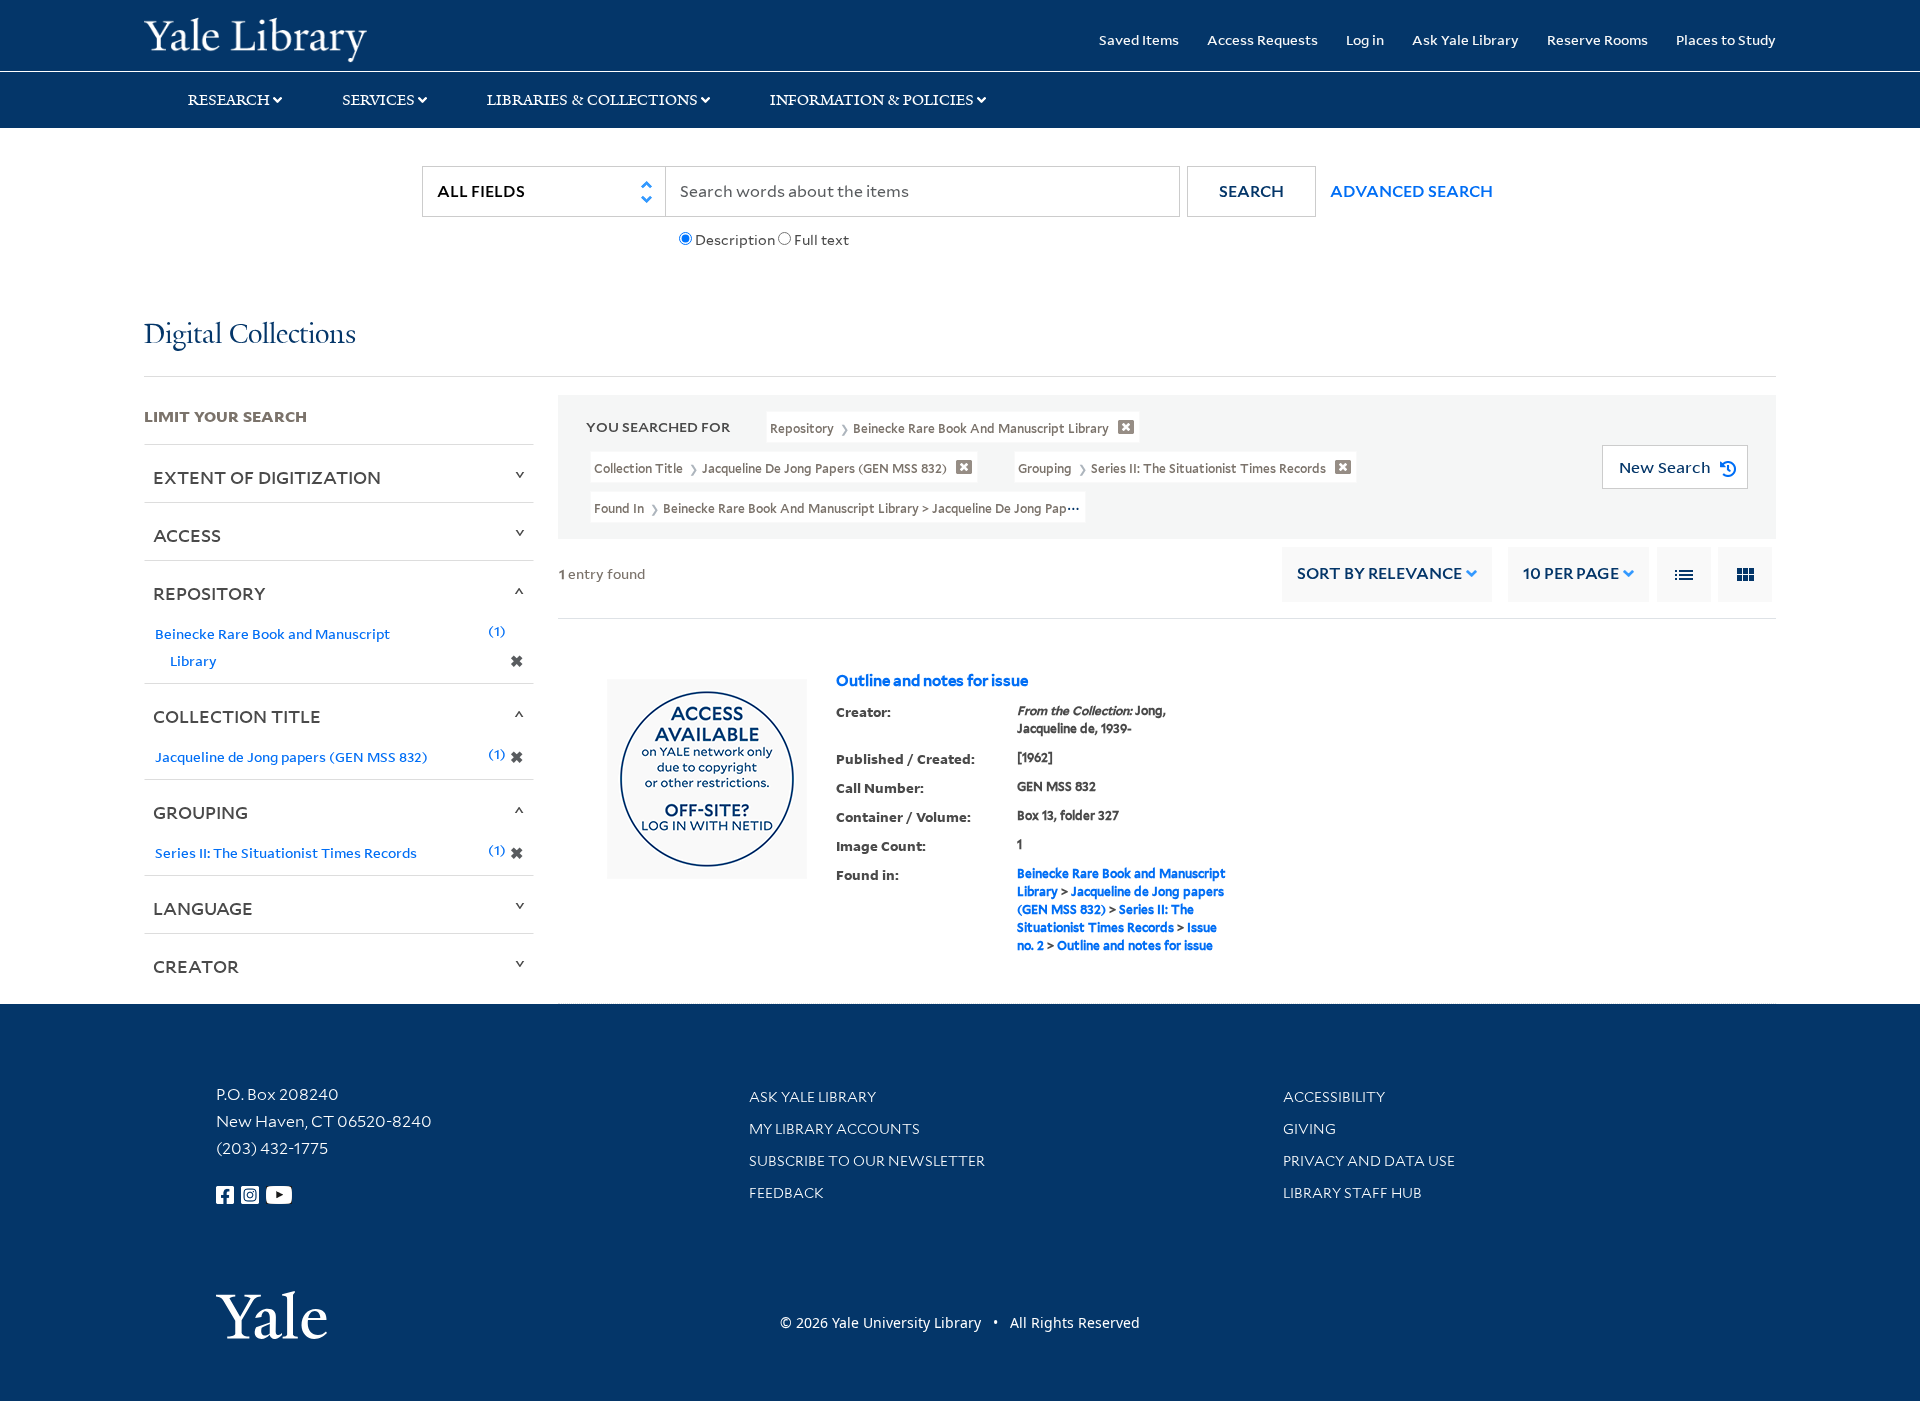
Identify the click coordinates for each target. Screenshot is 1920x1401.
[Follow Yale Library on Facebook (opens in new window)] (225, 1195)
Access (187, 535)
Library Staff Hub (1352, 1193)
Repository (209, 593)
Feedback (786, 1193)
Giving (1309, 1129)
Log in (1365, 39)
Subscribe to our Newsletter (867, 1161)
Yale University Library (266, 38)
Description (735, 240)
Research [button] (229, 100)
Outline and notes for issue (932, 681)
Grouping (200, 812)
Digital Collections (250, 335)
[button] (1251, 191)
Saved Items (1139, 39)
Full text (821, 240)
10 (1571, 573)
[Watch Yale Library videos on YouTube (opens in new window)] (279, 1195)
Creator (196, 966)
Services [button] (378, 100)
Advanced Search (1411, 191)
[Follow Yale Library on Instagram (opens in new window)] (250, 1195)
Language (203, 908)
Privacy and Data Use (1369, 1161)
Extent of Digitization (267, 477)
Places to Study (1726, 39)
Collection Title (237, 716)
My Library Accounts (834, 1129)
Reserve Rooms (1597, 39)
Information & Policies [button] (872, 100)
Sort (1379, 573)
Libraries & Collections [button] (592, 100)
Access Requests (1262, 39)
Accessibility (1334, 1097)
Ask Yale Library (1465, 39)
